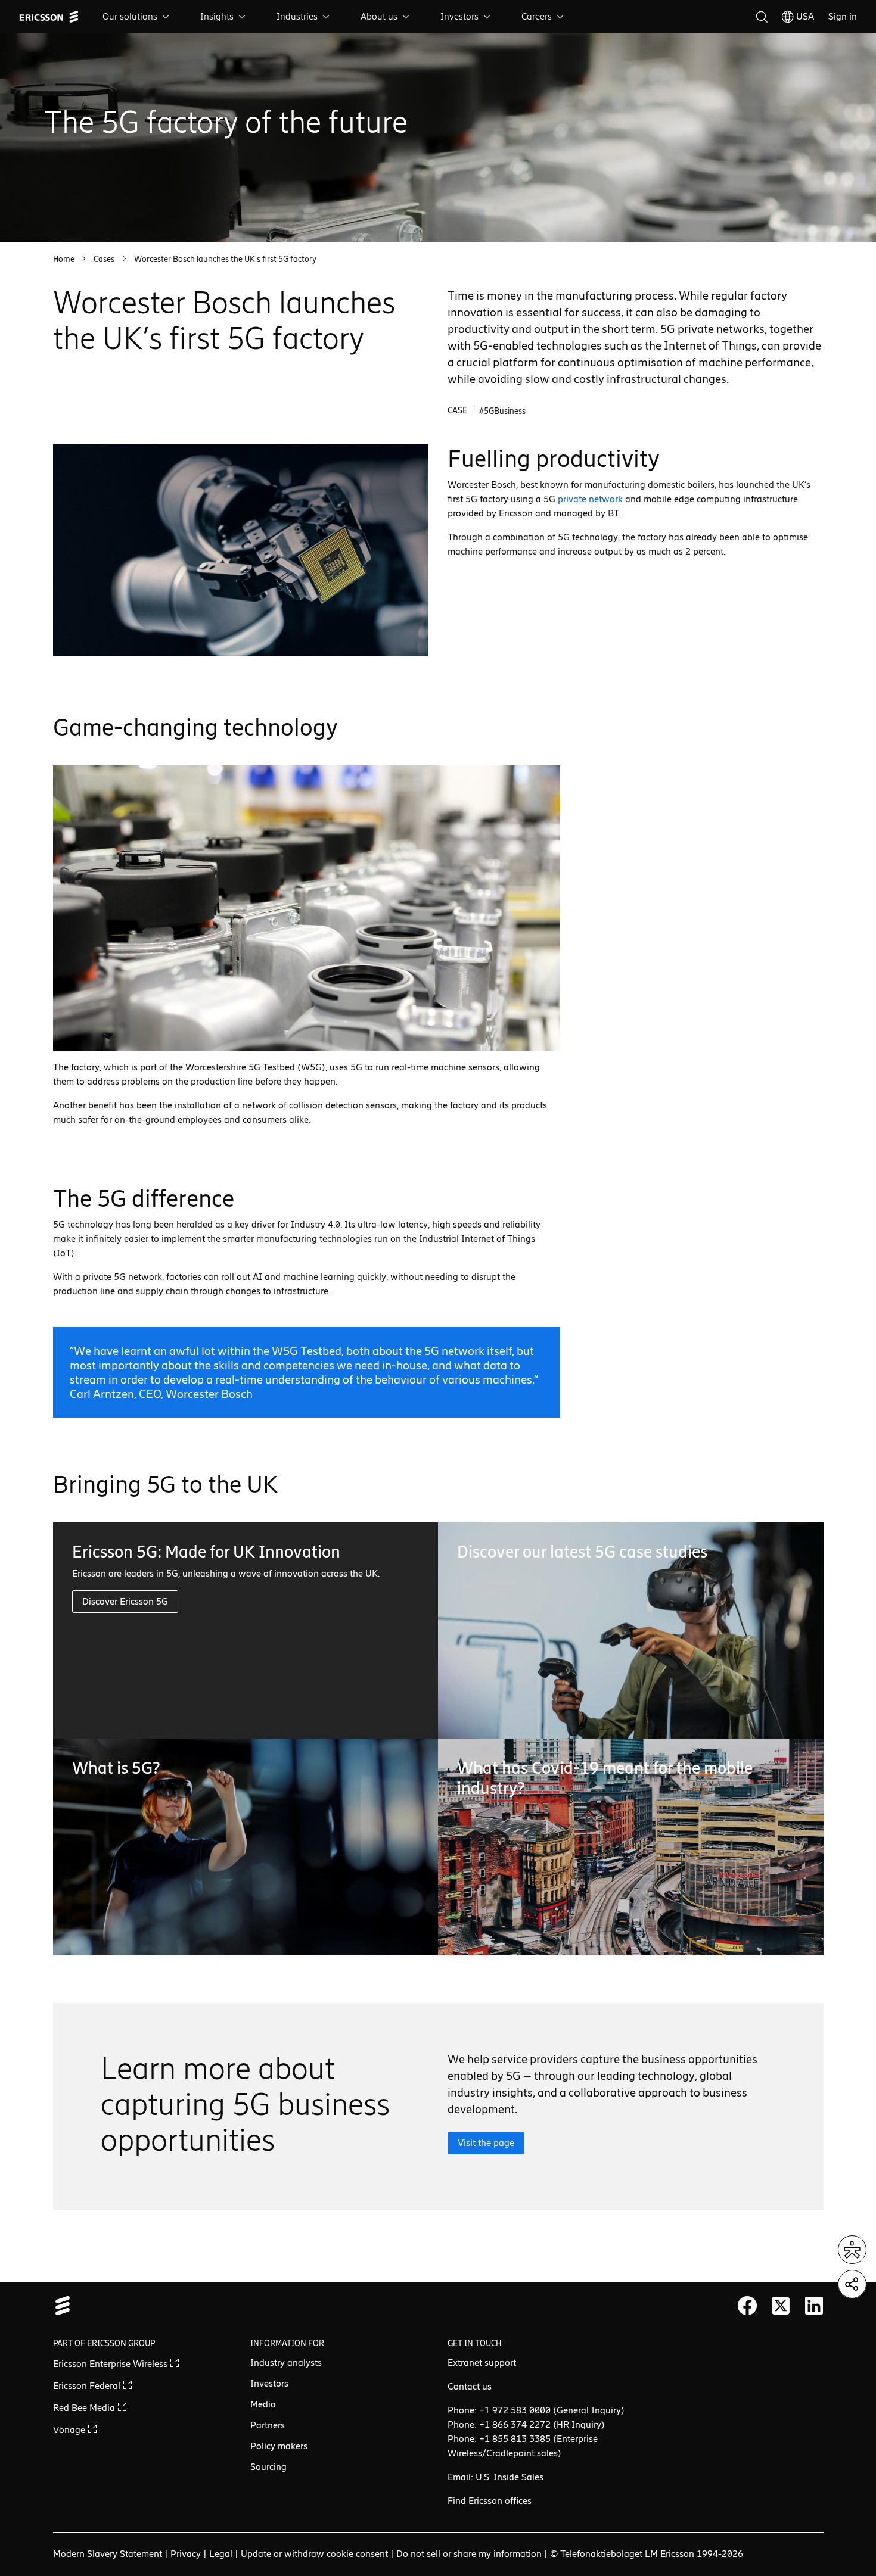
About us (379, 16)
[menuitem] (137, 17)
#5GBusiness (502, 411)
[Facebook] (747, 2306)
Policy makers (279, 2446)
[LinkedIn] (814, 2306)
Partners (268, 2425)
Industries (297, 16)
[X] (781, 2306)
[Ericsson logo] (49, 17)
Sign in (843, 16)
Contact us (470, 2386)
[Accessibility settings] (852, 2250)
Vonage (70, 2430)
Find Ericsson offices (490, 2501)
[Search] (762, 17)
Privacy (186, 2554)
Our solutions (130, 16)
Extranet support (482, 2362)
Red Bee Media (85, 2408)
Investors (459, 16)
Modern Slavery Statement (108, 2554)
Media (263, 2404)
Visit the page (486, 2143)
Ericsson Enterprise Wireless (111, 2364)
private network (590, 499)
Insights (217, 16)
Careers (537, 16)
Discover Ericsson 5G (125, 1601)
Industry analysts (286, 2362)
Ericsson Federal (88, 2386)
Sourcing (268, 2467)
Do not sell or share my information (469, 2554)
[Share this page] (852, 2284)
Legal (221, 2554)
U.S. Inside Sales (510, 2477)
